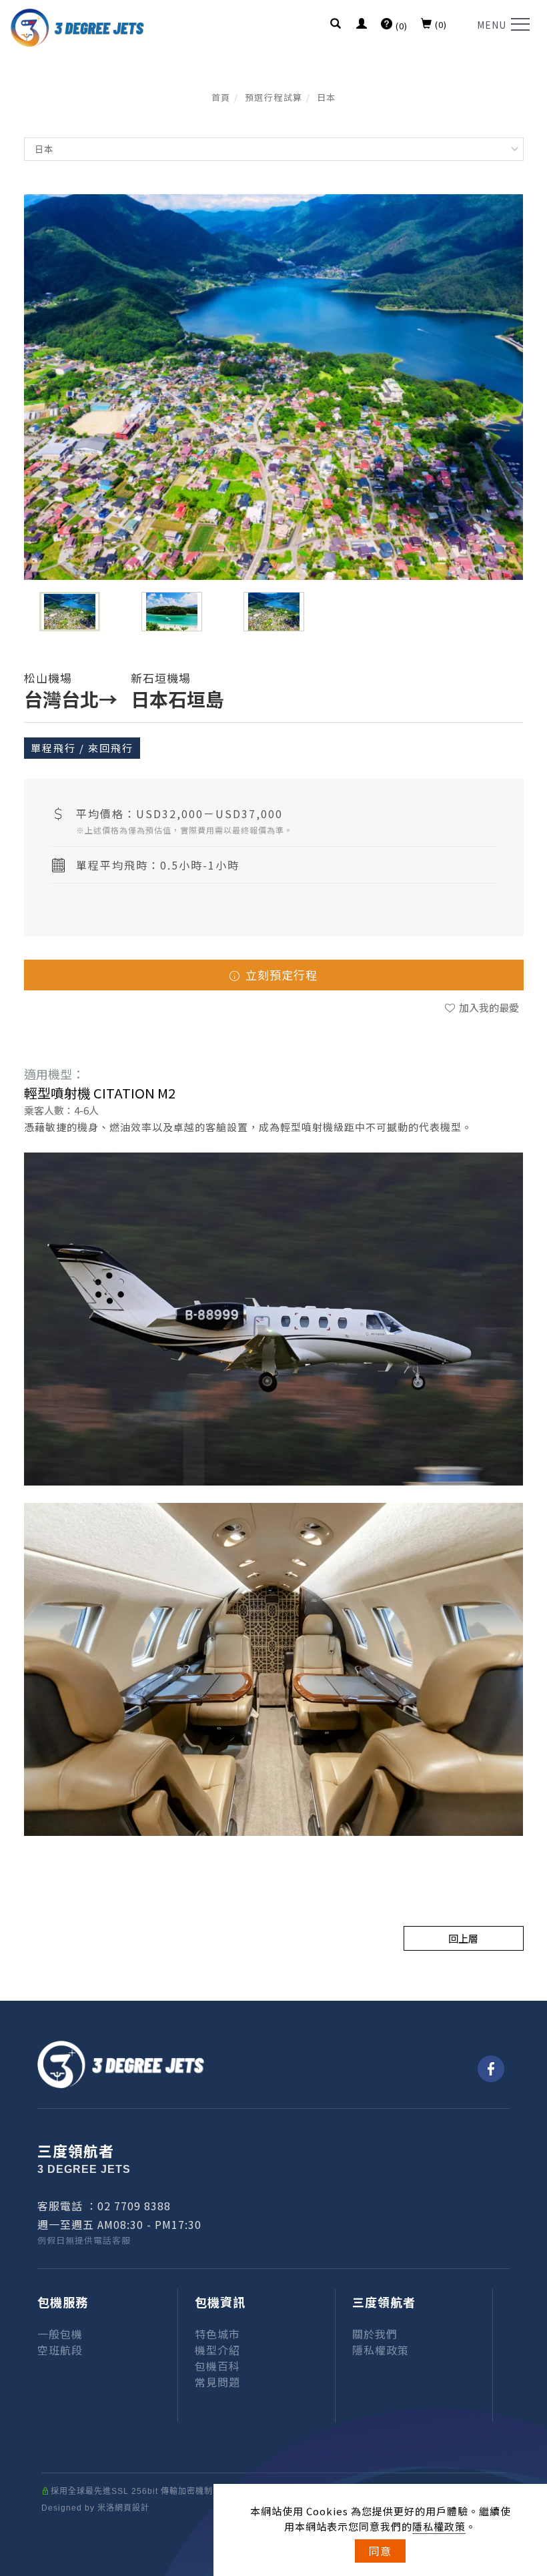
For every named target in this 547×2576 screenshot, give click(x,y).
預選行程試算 (274, 97)
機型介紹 (217, 2350)
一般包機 (60, 2334)
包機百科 (217, 2366)
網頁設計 (132, 2508)
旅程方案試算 (530, 2321)
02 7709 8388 (134, 2206)
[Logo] (77, 26)
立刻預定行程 (280, 975)
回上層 (463, 1938)
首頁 (221, 97)
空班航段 (60, 2350)
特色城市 (217, 2334)
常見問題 (217, 2382)
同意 (380, 2551)
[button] (336, 25)
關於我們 (375, 2334)
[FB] (491, 2069)
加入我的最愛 (488, 1007)
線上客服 (530, 2467)
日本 (327, 97)
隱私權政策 (439, 2526)
